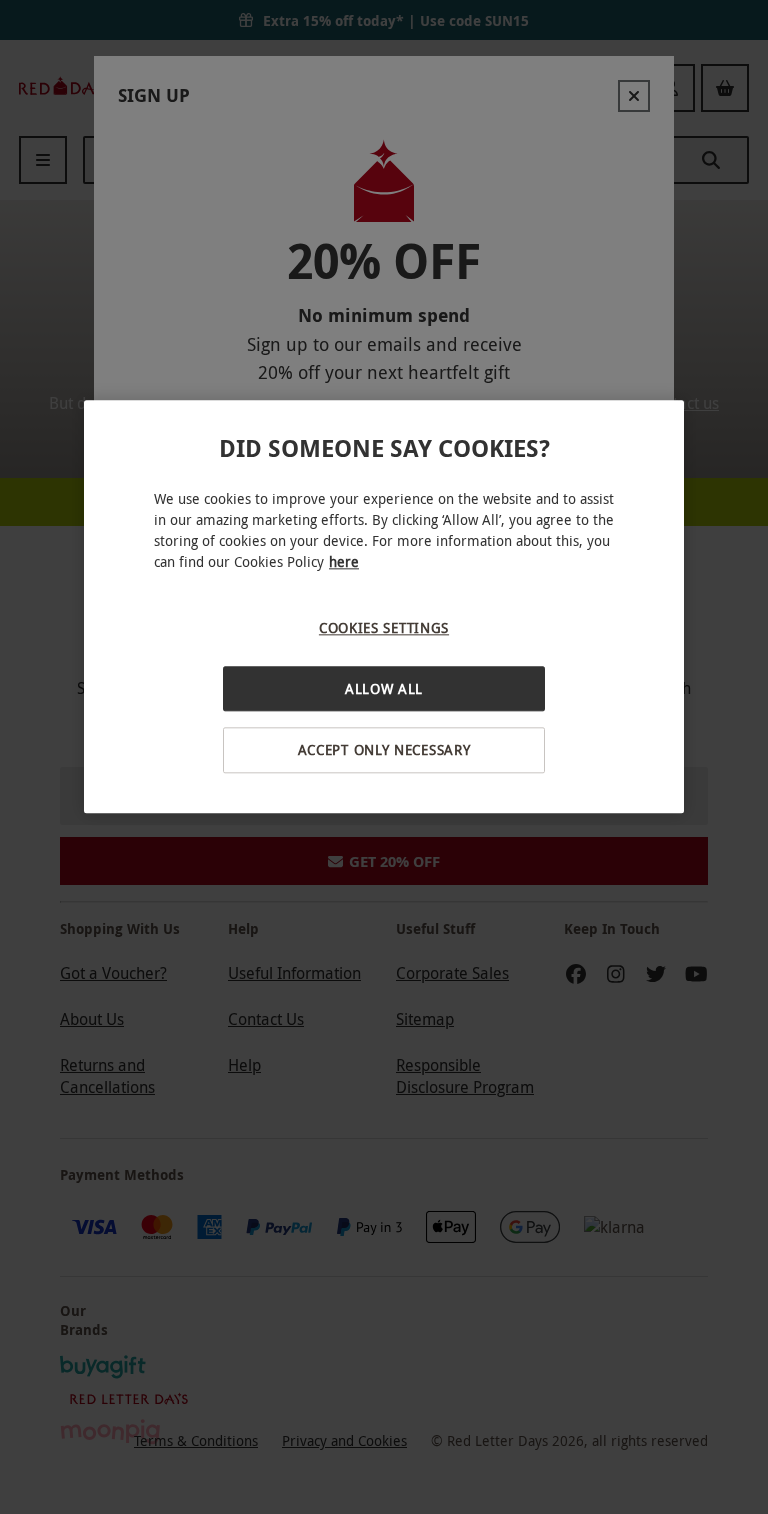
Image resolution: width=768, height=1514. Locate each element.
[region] (384, 607)
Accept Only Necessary (384, 750)
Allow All (384, 688)
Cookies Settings (384, 628)
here (344, 562)
